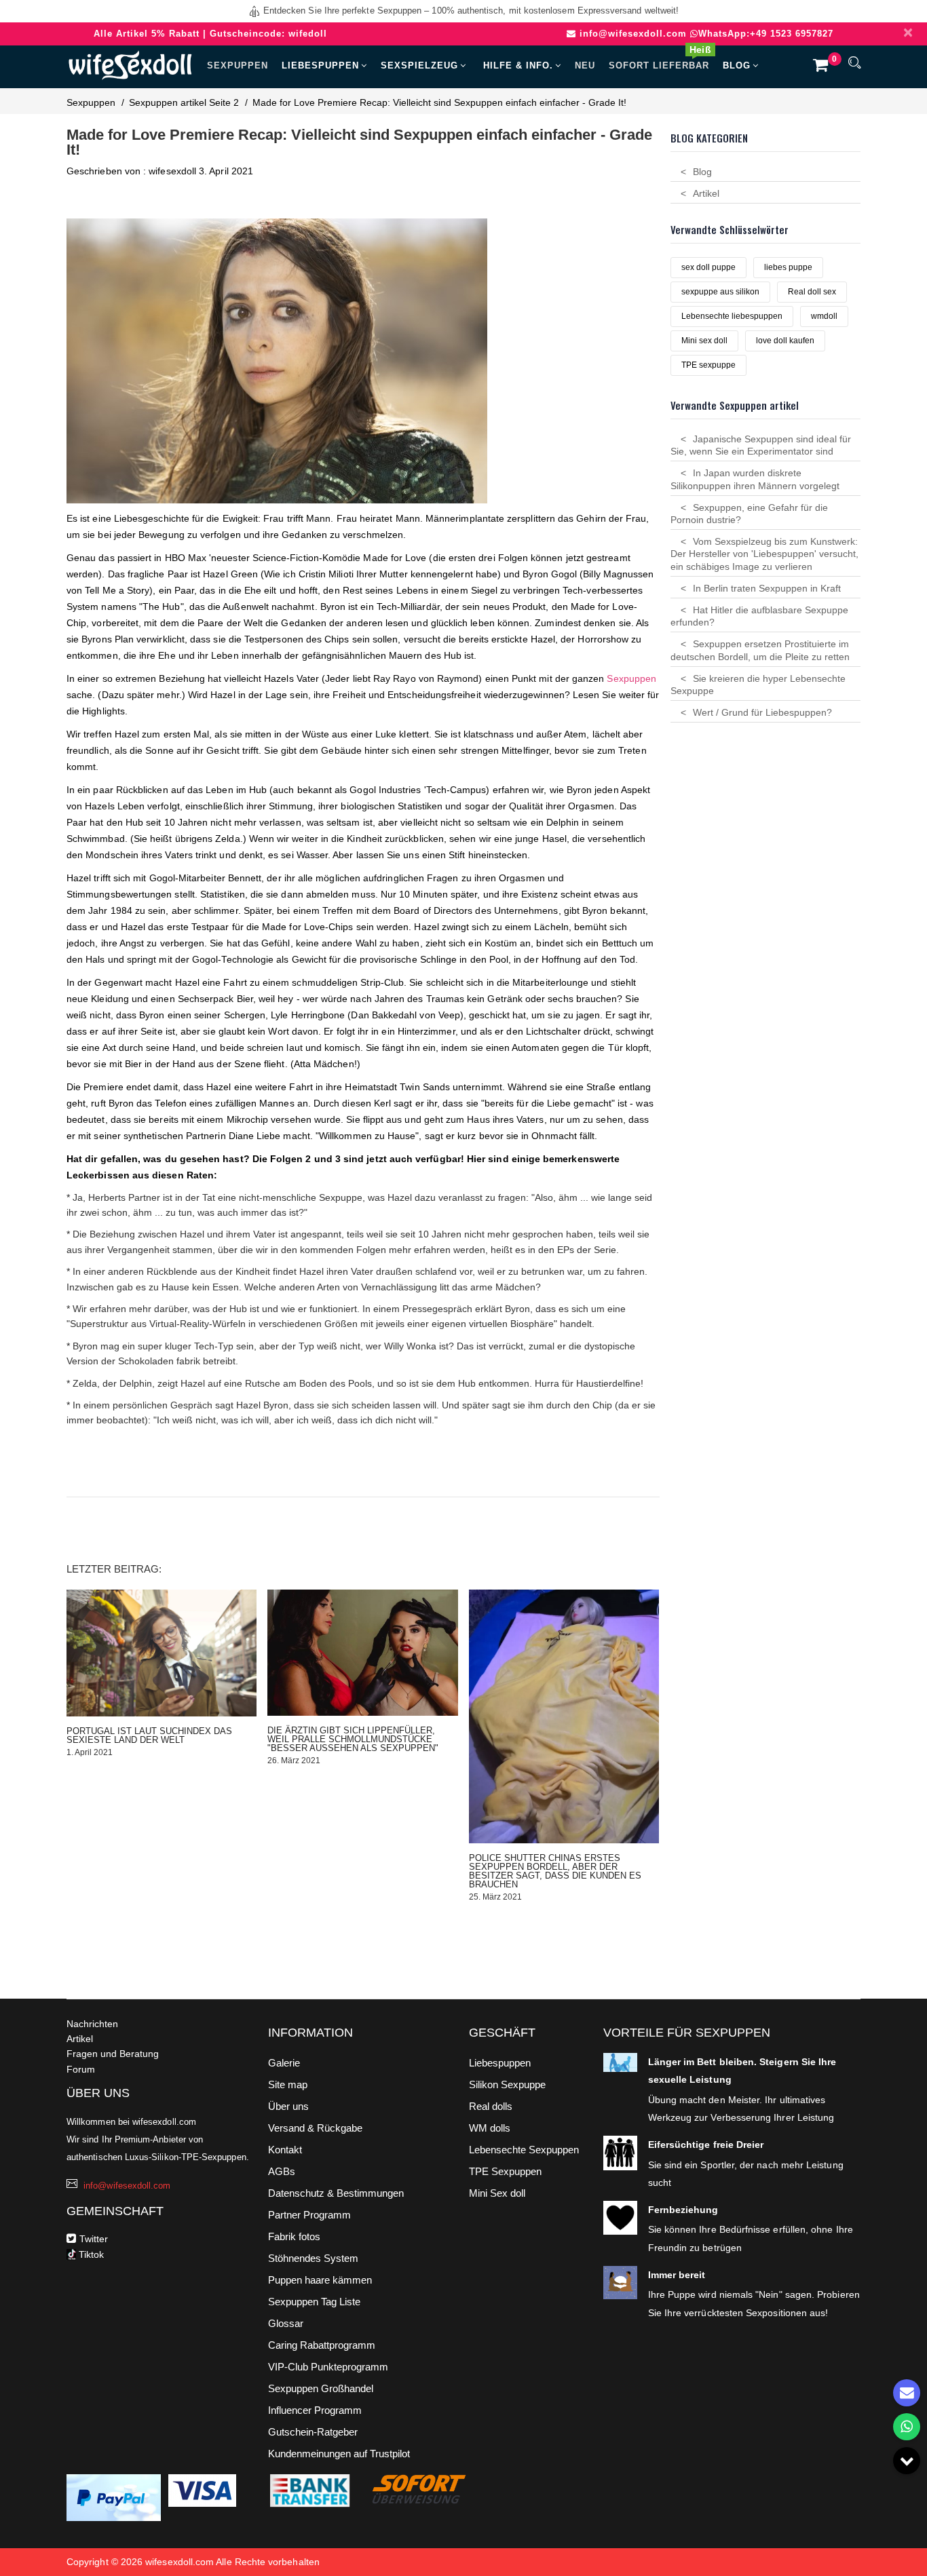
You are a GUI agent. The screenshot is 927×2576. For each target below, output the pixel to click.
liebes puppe (788, 267)
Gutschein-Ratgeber (313, 2432)
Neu (585, 65)
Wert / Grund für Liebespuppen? (762, 712)
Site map (288, 2084)
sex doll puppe (708, 267)
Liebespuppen (320, 65)
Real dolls (491, 2106)
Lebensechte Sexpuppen (524, 2150)
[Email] (907, 2393)
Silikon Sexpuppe (507, 2084)
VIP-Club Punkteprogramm (328, 2367)
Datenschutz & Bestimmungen (336, 2193)
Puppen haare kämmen (320, 2280)
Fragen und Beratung (113, 2054)
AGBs (282, 2171)
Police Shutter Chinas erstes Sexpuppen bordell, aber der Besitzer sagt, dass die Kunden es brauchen (555, 1871)
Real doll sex (812, 292)
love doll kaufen (785, 341)
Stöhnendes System (313, 2258)
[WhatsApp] (907, 2427)
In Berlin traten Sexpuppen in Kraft (767, 588)
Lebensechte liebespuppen (732, 316)
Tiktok (90, 2254)
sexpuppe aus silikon (720, 292)
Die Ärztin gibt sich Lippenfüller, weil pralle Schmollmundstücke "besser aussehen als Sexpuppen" (353, 1739)
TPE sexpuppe (708, 365)
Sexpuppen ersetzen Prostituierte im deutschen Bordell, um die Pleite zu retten (760, 650)
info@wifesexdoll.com (633, 34)
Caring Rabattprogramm (322, 2345)
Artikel (706, 193)
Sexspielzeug (419, 65)
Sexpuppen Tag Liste (314, 2302)
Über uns (288, 2106)
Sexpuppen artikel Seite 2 (184, 102)
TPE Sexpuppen (505, 2171)
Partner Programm (309, 2215)
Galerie (284, 2063)
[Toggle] (907, 2461)
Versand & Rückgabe (315, 2128)
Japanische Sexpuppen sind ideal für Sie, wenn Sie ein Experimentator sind (761, 445)
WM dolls (490, 2128)
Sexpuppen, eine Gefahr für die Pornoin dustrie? (749, 514)
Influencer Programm (315, 2410)
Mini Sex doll (497, 2193)
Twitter (94, 2239)
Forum (81, 2069)
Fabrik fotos (294, 2236)
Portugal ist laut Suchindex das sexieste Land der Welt (149, 1735)
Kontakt (285, 2150)
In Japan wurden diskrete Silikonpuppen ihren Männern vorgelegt (755, 479)
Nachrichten (92, 2024)
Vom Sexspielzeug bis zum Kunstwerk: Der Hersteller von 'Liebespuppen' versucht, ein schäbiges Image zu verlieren (764, 554)
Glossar (286, 2323)
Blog (737, 65)
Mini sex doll (704, 341)
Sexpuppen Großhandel (321, 2388)
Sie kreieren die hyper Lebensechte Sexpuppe (758, 685)
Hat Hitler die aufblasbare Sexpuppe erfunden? (759, 616)
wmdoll (824, 316)
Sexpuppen (238, 65)
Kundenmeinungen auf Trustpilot (339, 2454)
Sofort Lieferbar (660, 60)
